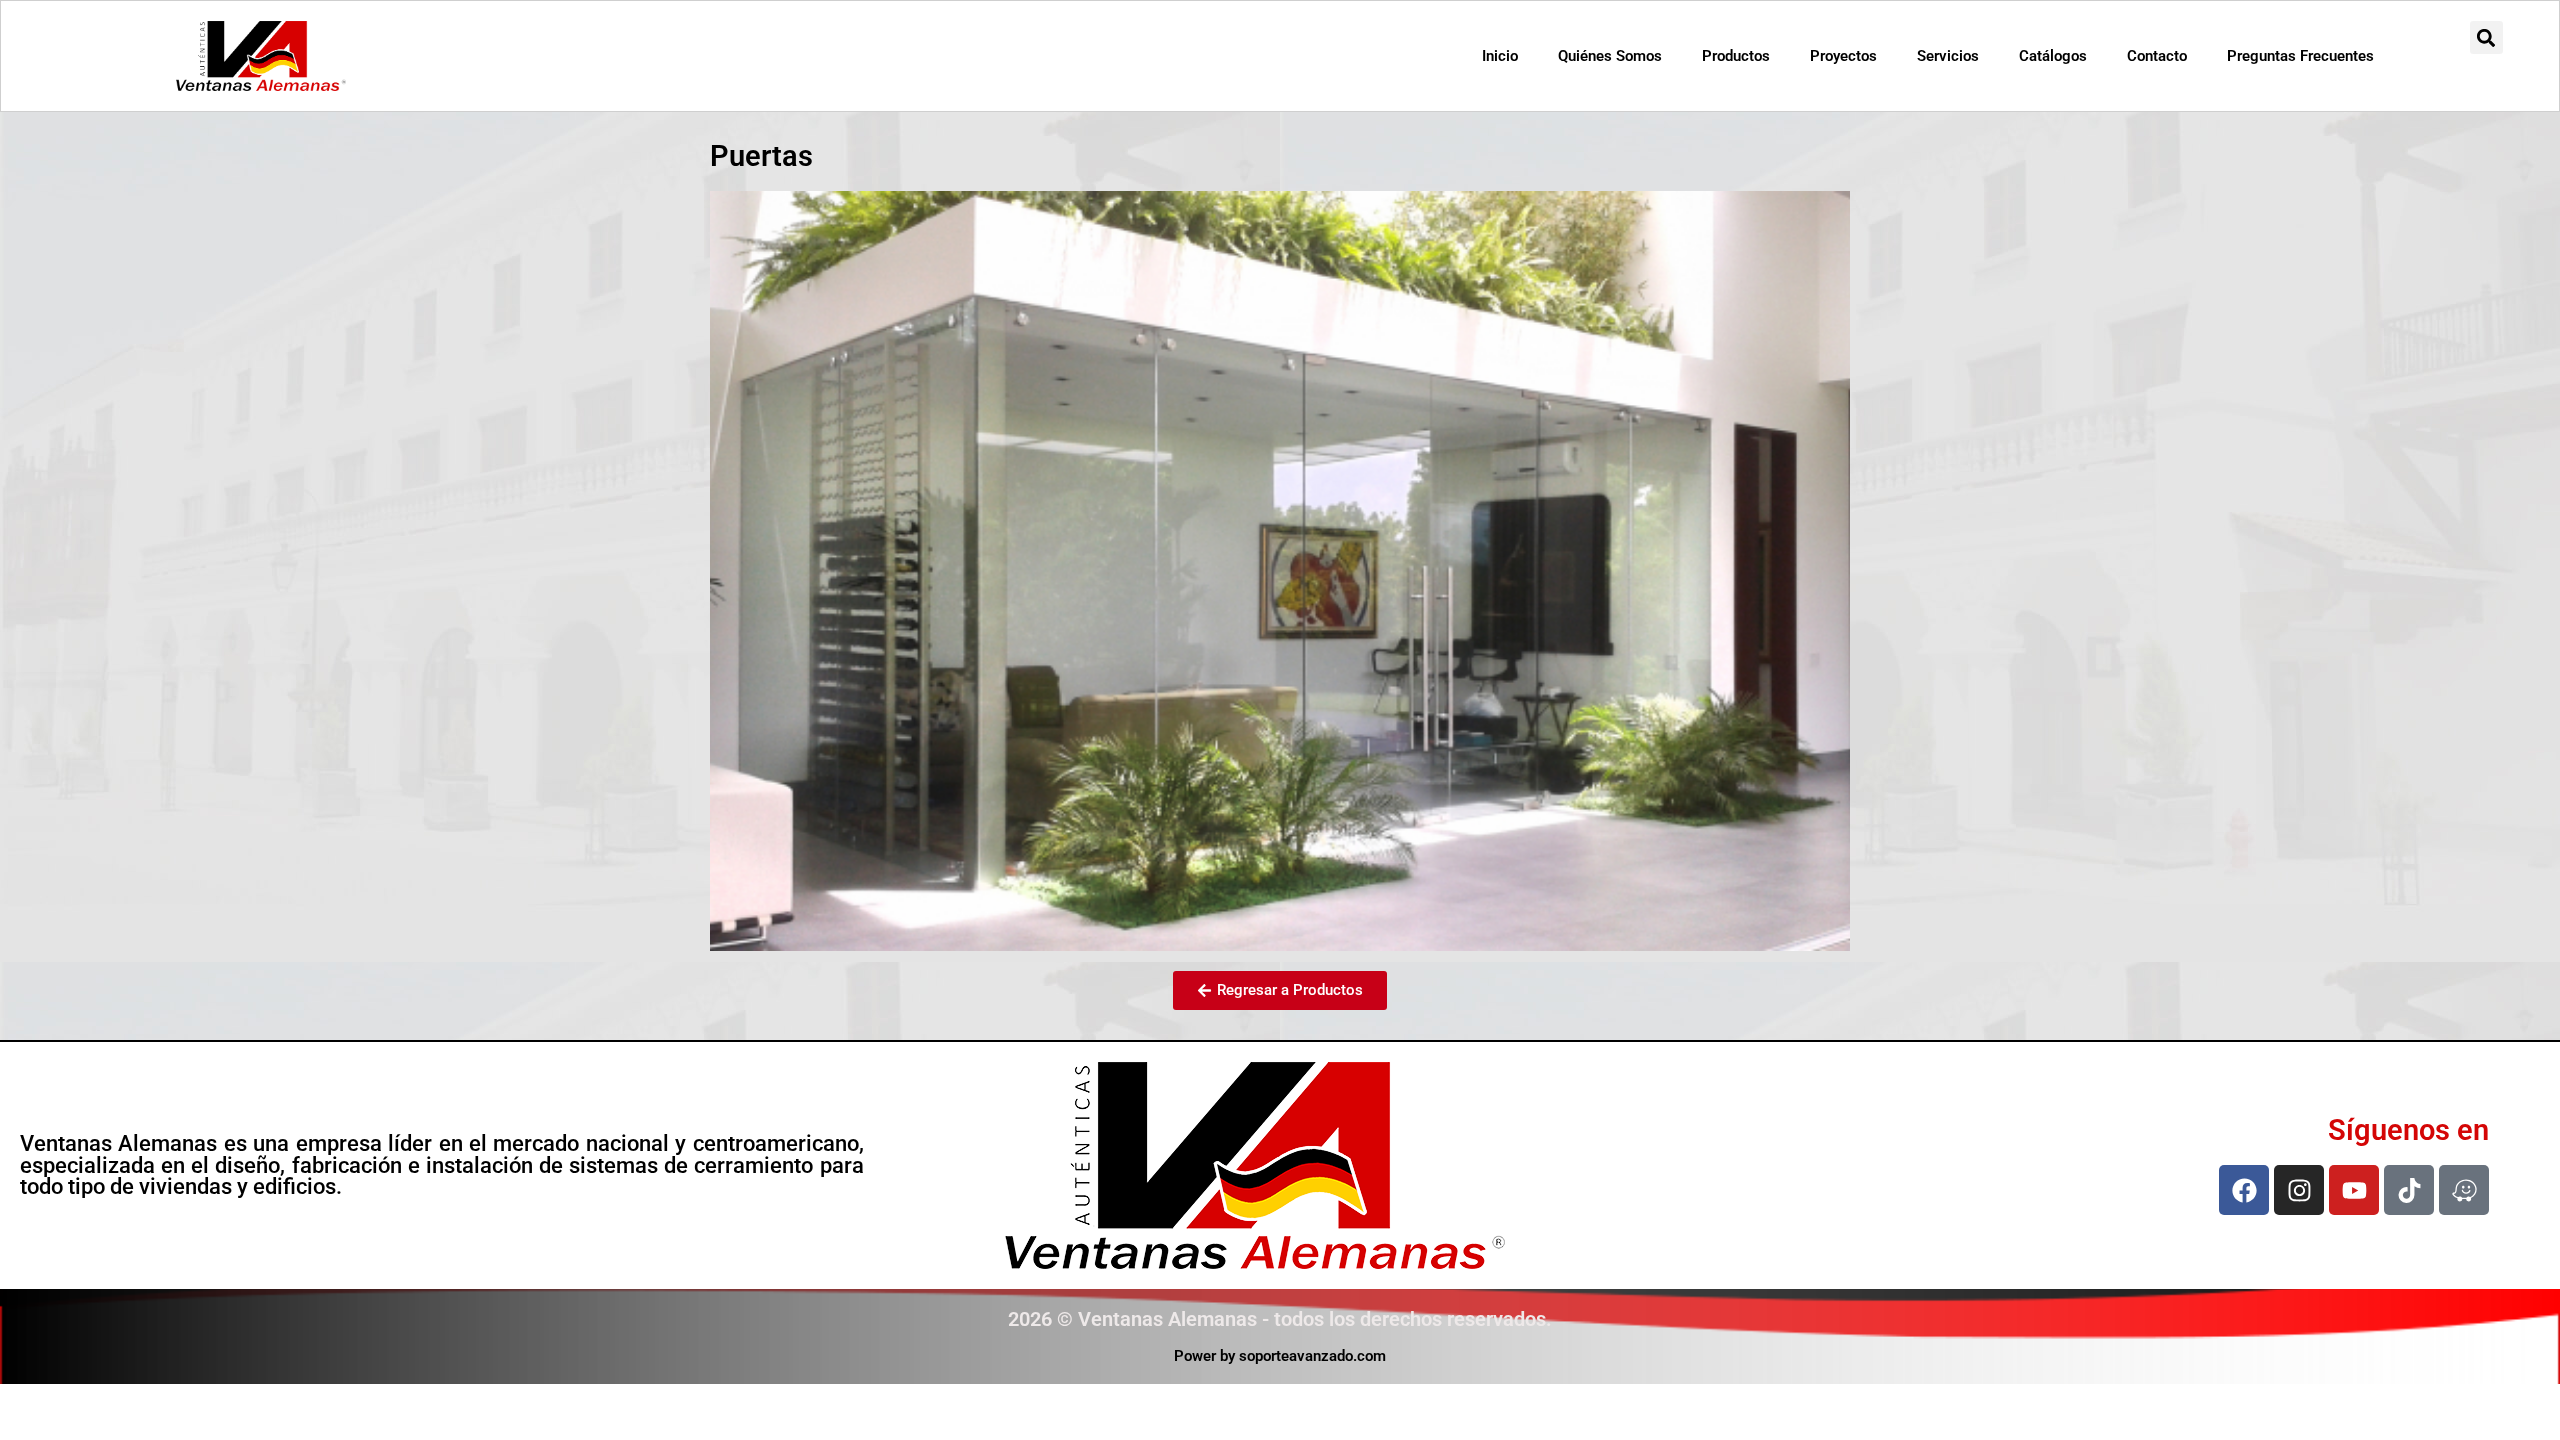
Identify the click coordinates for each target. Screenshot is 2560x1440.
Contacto (2157, 56)
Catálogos (2053, 56)
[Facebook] (2244, 1190)
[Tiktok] (2409, 1190)
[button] (2486, 37)
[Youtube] (2354, 1190)
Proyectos (1843, 56)
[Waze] (2464, 1190)
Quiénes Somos (1610, 56)
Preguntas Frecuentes (2300, 56)
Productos (1736, 56)
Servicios (1948, 56)
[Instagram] (2299, 1190)
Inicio (1500, 56)
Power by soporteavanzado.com (1280, 1356)
